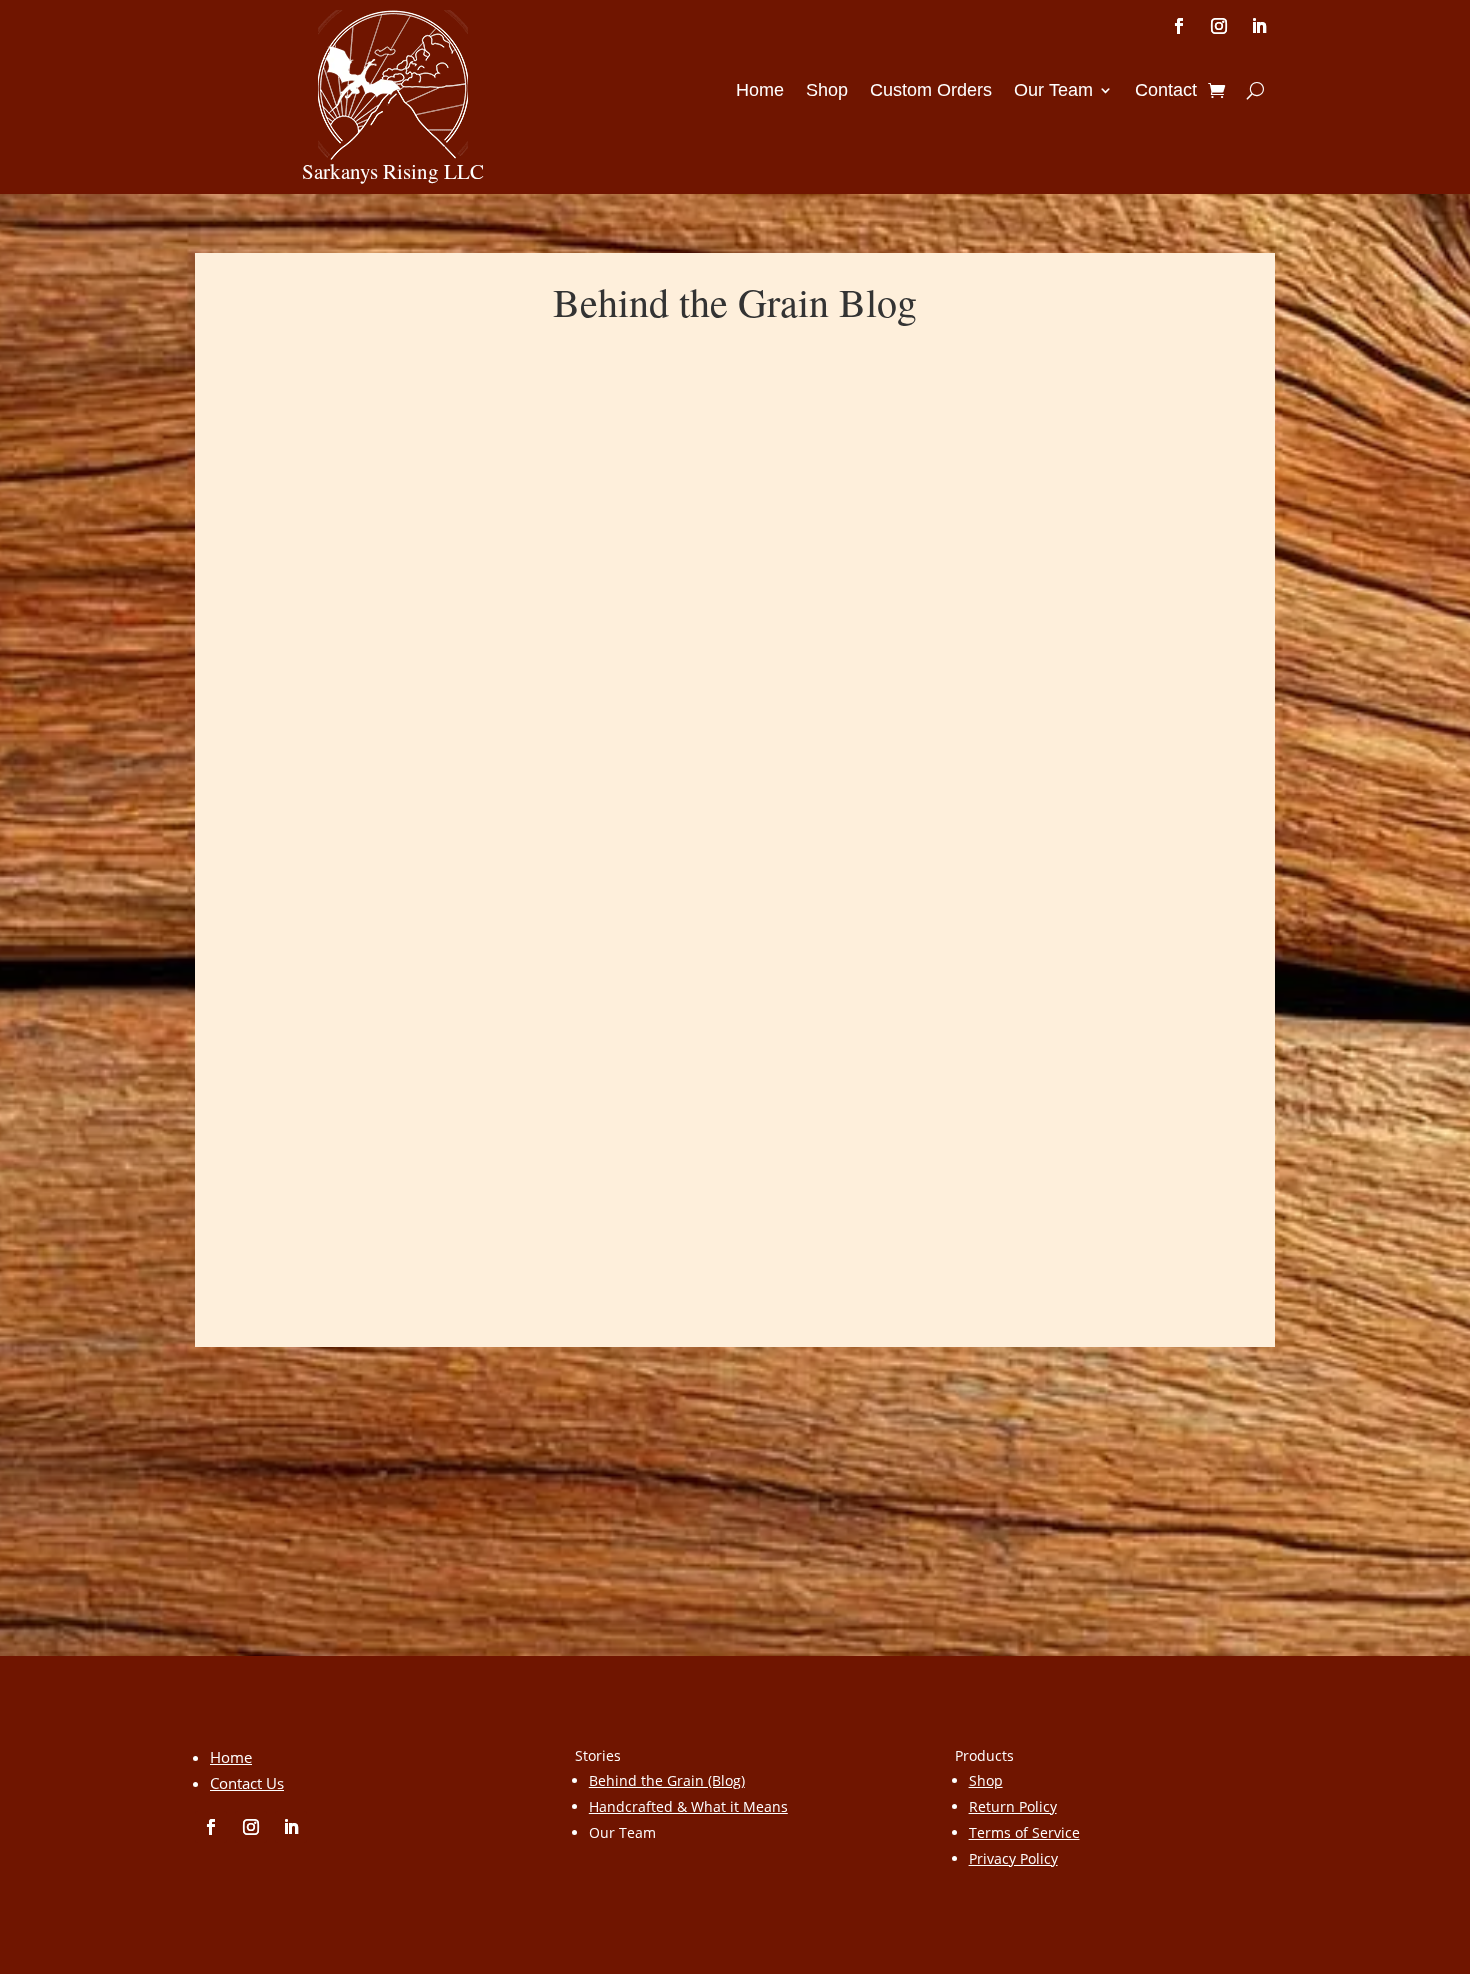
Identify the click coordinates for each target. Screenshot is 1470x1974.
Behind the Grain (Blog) (667, 1780)
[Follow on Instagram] (1219, 26)
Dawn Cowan (318, 1124)
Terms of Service (1024, 1832)
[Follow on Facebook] (1179, 26)
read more (275, 1225)
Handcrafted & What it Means (688, 1806)
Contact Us (247, 1783)
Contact (1166, 91)
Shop (827, 91)
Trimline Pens (301, 1091)
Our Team (1053, 91)
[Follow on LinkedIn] (1259, 26)
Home (760, 91)
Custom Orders (931, 91)
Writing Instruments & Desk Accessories (671, 1124)
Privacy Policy (1013, 1858)
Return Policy (1013, 1806)
